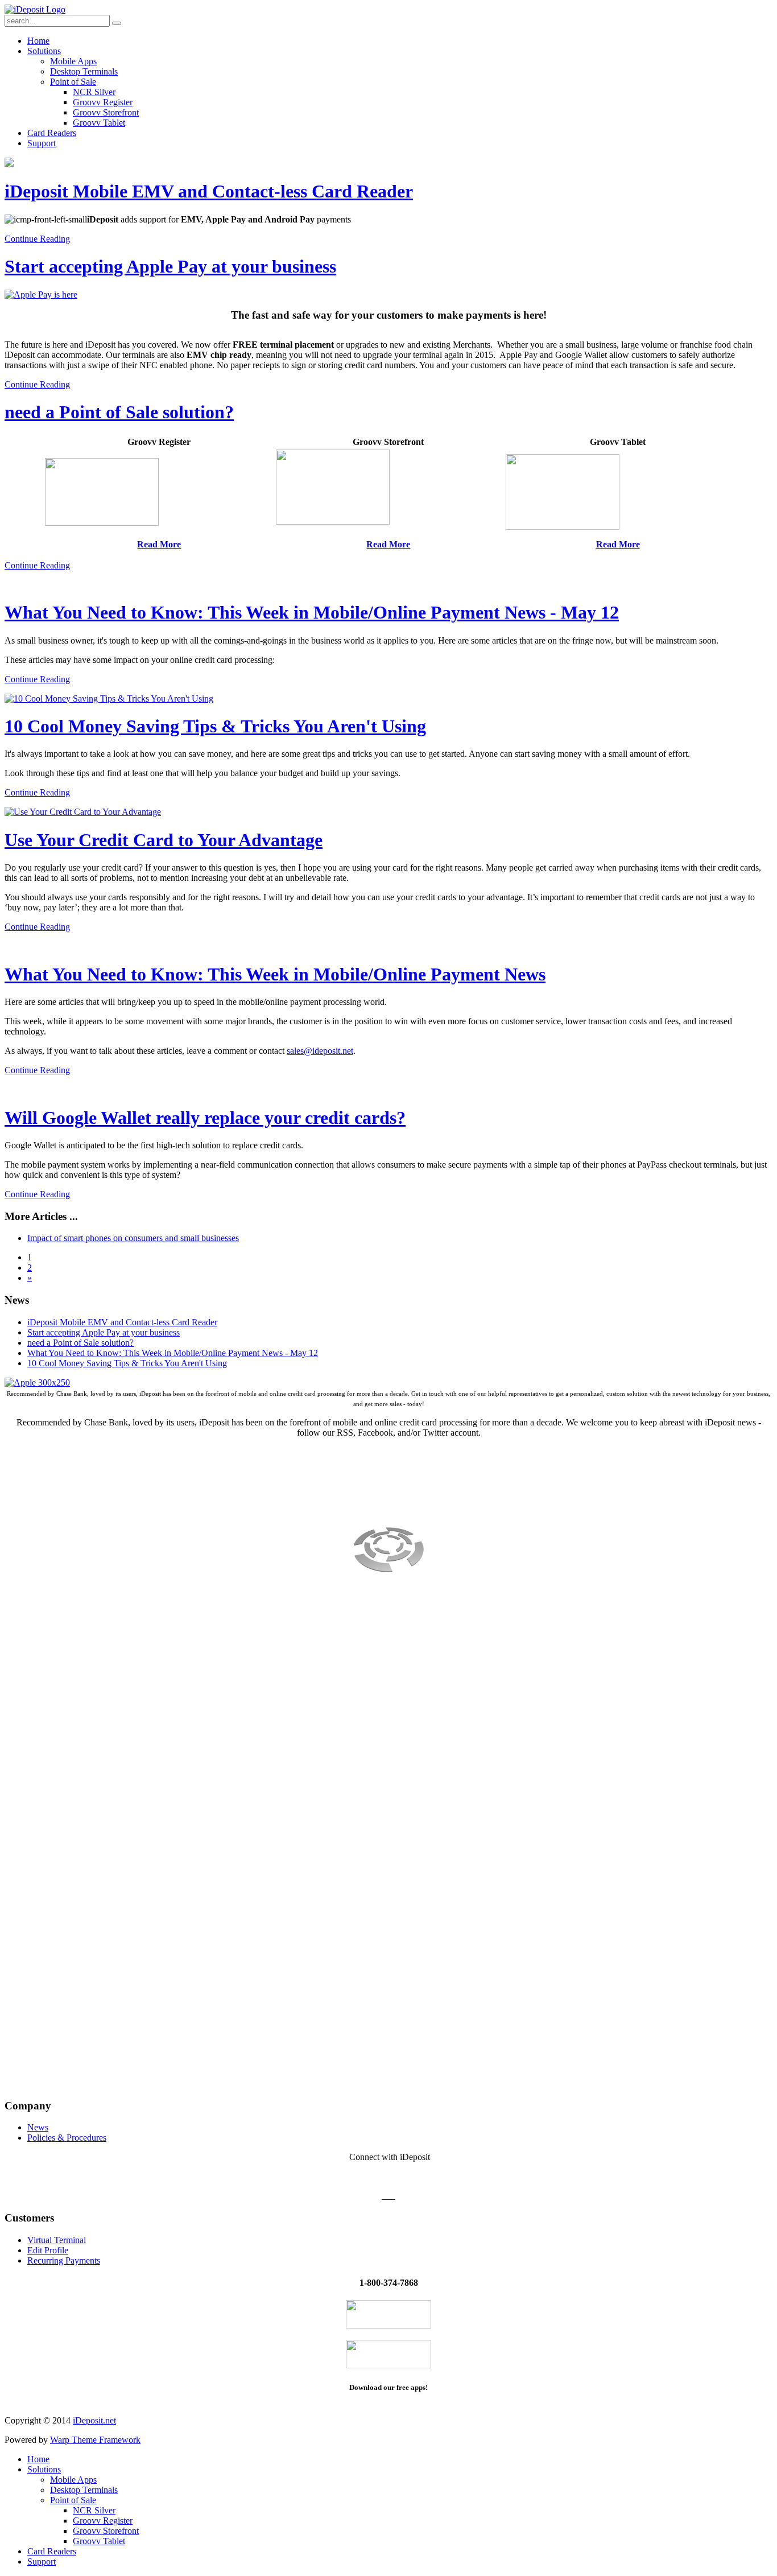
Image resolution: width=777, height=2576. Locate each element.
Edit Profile (48, 2250)
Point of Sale (73, 82)
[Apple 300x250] (37, 1382)
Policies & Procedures (67, 2138)
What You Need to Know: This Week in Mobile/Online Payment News (275, 974)
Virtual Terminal (57, 2240)
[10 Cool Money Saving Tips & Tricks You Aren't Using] (109, 698)
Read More (388, 544)
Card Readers (52, 133)
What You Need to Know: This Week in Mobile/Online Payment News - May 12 (312, 612)
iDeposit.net (94, 2420)
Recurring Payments (64, 2260)
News (38, 2127)
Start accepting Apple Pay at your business (170, 266)
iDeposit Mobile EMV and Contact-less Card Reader (209, 191)
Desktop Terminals (84, 71)
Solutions (44, 51)
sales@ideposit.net (320, 1051)
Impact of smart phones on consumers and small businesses (133, 1238)
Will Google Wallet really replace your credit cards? (205, 1118)
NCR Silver (94, 92)
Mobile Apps (73, 61)
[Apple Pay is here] (41, 294)
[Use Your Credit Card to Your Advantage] (83, 812)
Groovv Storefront (106, 112)
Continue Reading (37, 239)
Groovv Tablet (99, 123)
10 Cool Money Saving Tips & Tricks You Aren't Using (215, 726)
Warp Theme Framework (95, 2440)
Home (38, 41)
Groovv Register (103, 102)
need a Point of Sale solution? (119, 412)
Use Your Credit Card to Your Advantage (164, 840)
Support (42, 143)
